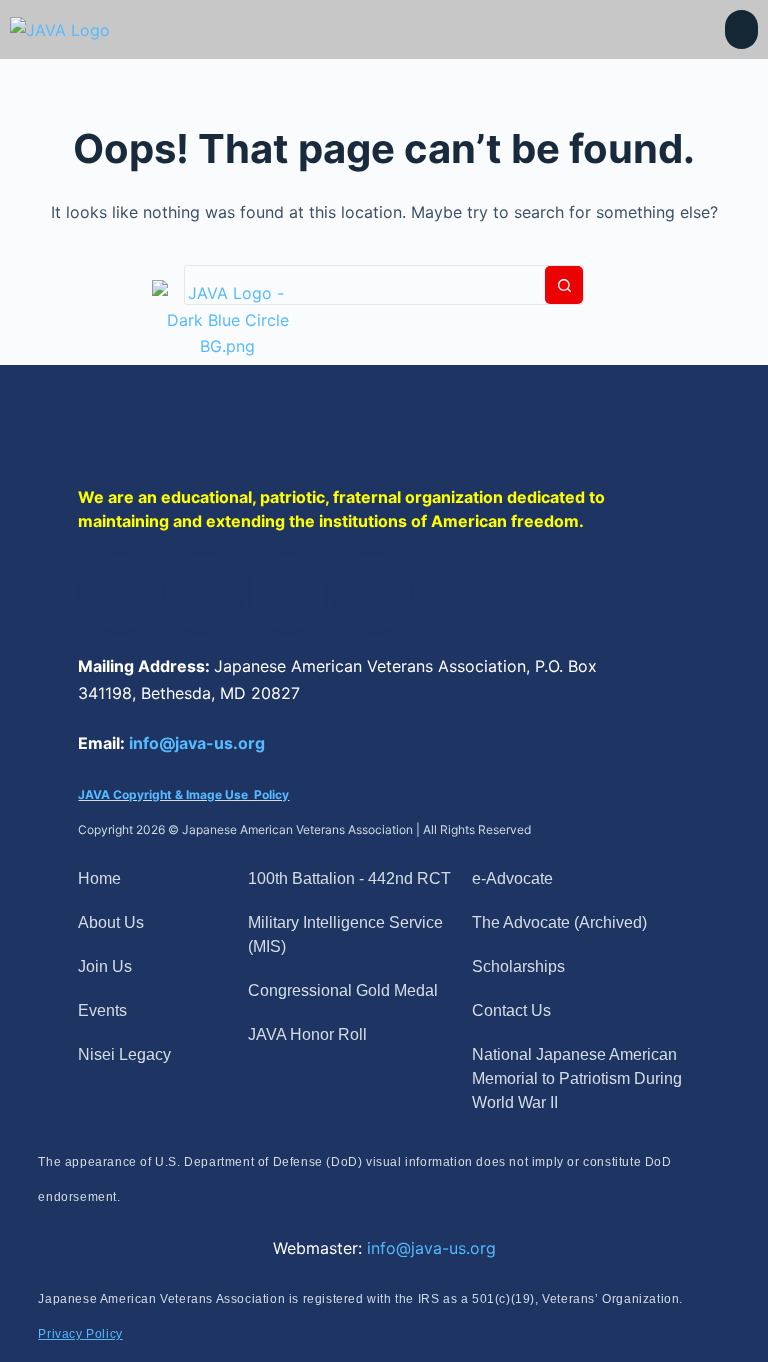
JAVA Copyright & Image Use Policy (183, 794)
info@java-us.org (197, 743)
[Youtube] (373, 593)
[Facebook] (118, 593)
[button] (741, 29)
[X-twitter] (203, 593)
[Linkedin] (288, 593)
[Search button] (564, 285)
